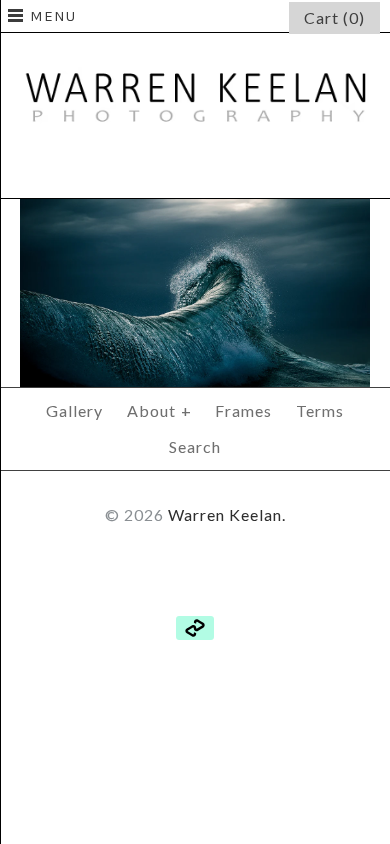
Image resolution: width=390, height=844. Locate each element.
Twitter (195, 171)
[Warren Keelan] (195, 47)
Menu (53, 16)
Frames (243, 410)
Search (195, 446)
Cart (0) (334, 17)
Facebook (147, 171)
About (159, 410)
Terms (320, 410)
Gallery (74, 410)
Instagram (243, 171)
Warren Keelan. (227, 514)
